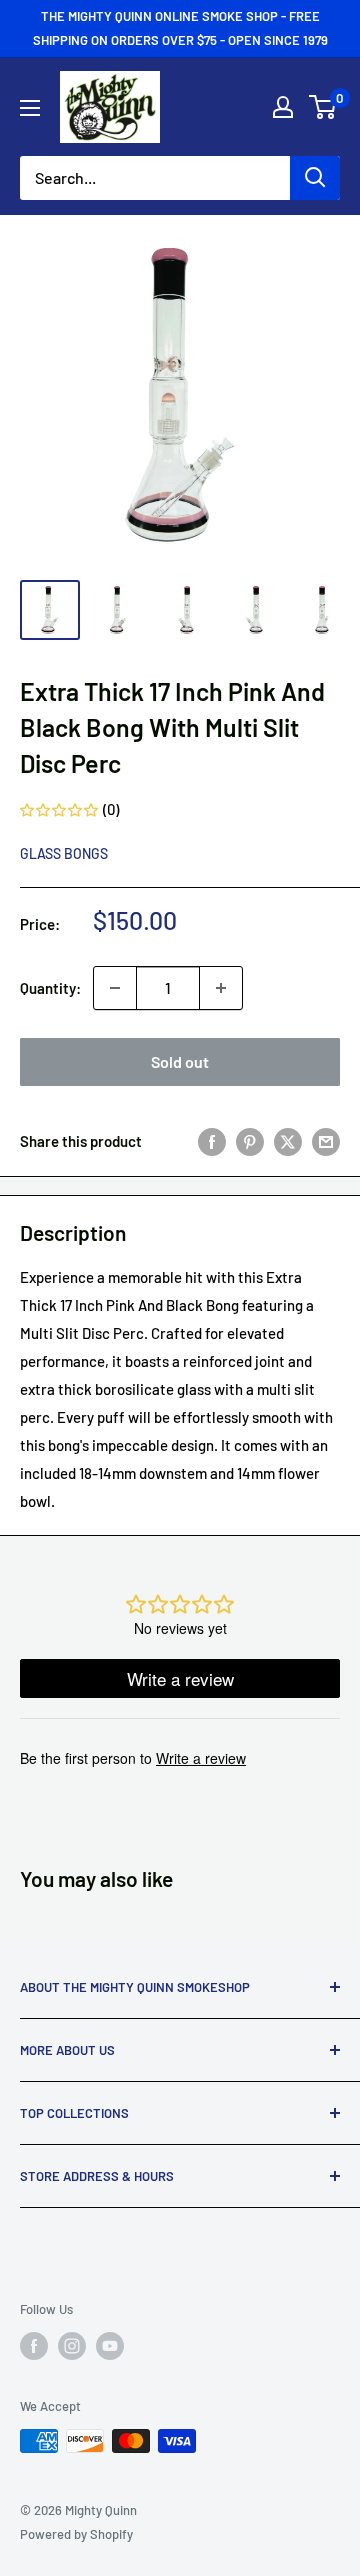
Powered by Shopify (76, 2534)
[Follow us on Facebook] (34, 2346)
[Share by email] (326, 1141)
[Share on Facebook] (212, 1141)
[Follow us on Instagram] (72, 2346)
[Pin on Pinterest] (250, 1141)
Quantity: (50, 988)
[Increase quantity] (221, 988)
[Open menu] (30, 108)
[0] (323, 107)
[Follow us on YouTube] (110, 2346)
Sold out (180, 1061)
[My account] (283, 107)
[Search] (315, 178)
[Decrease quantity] (115, 988)
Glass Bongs (64, 853)
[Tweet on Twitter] (288, 1141)
